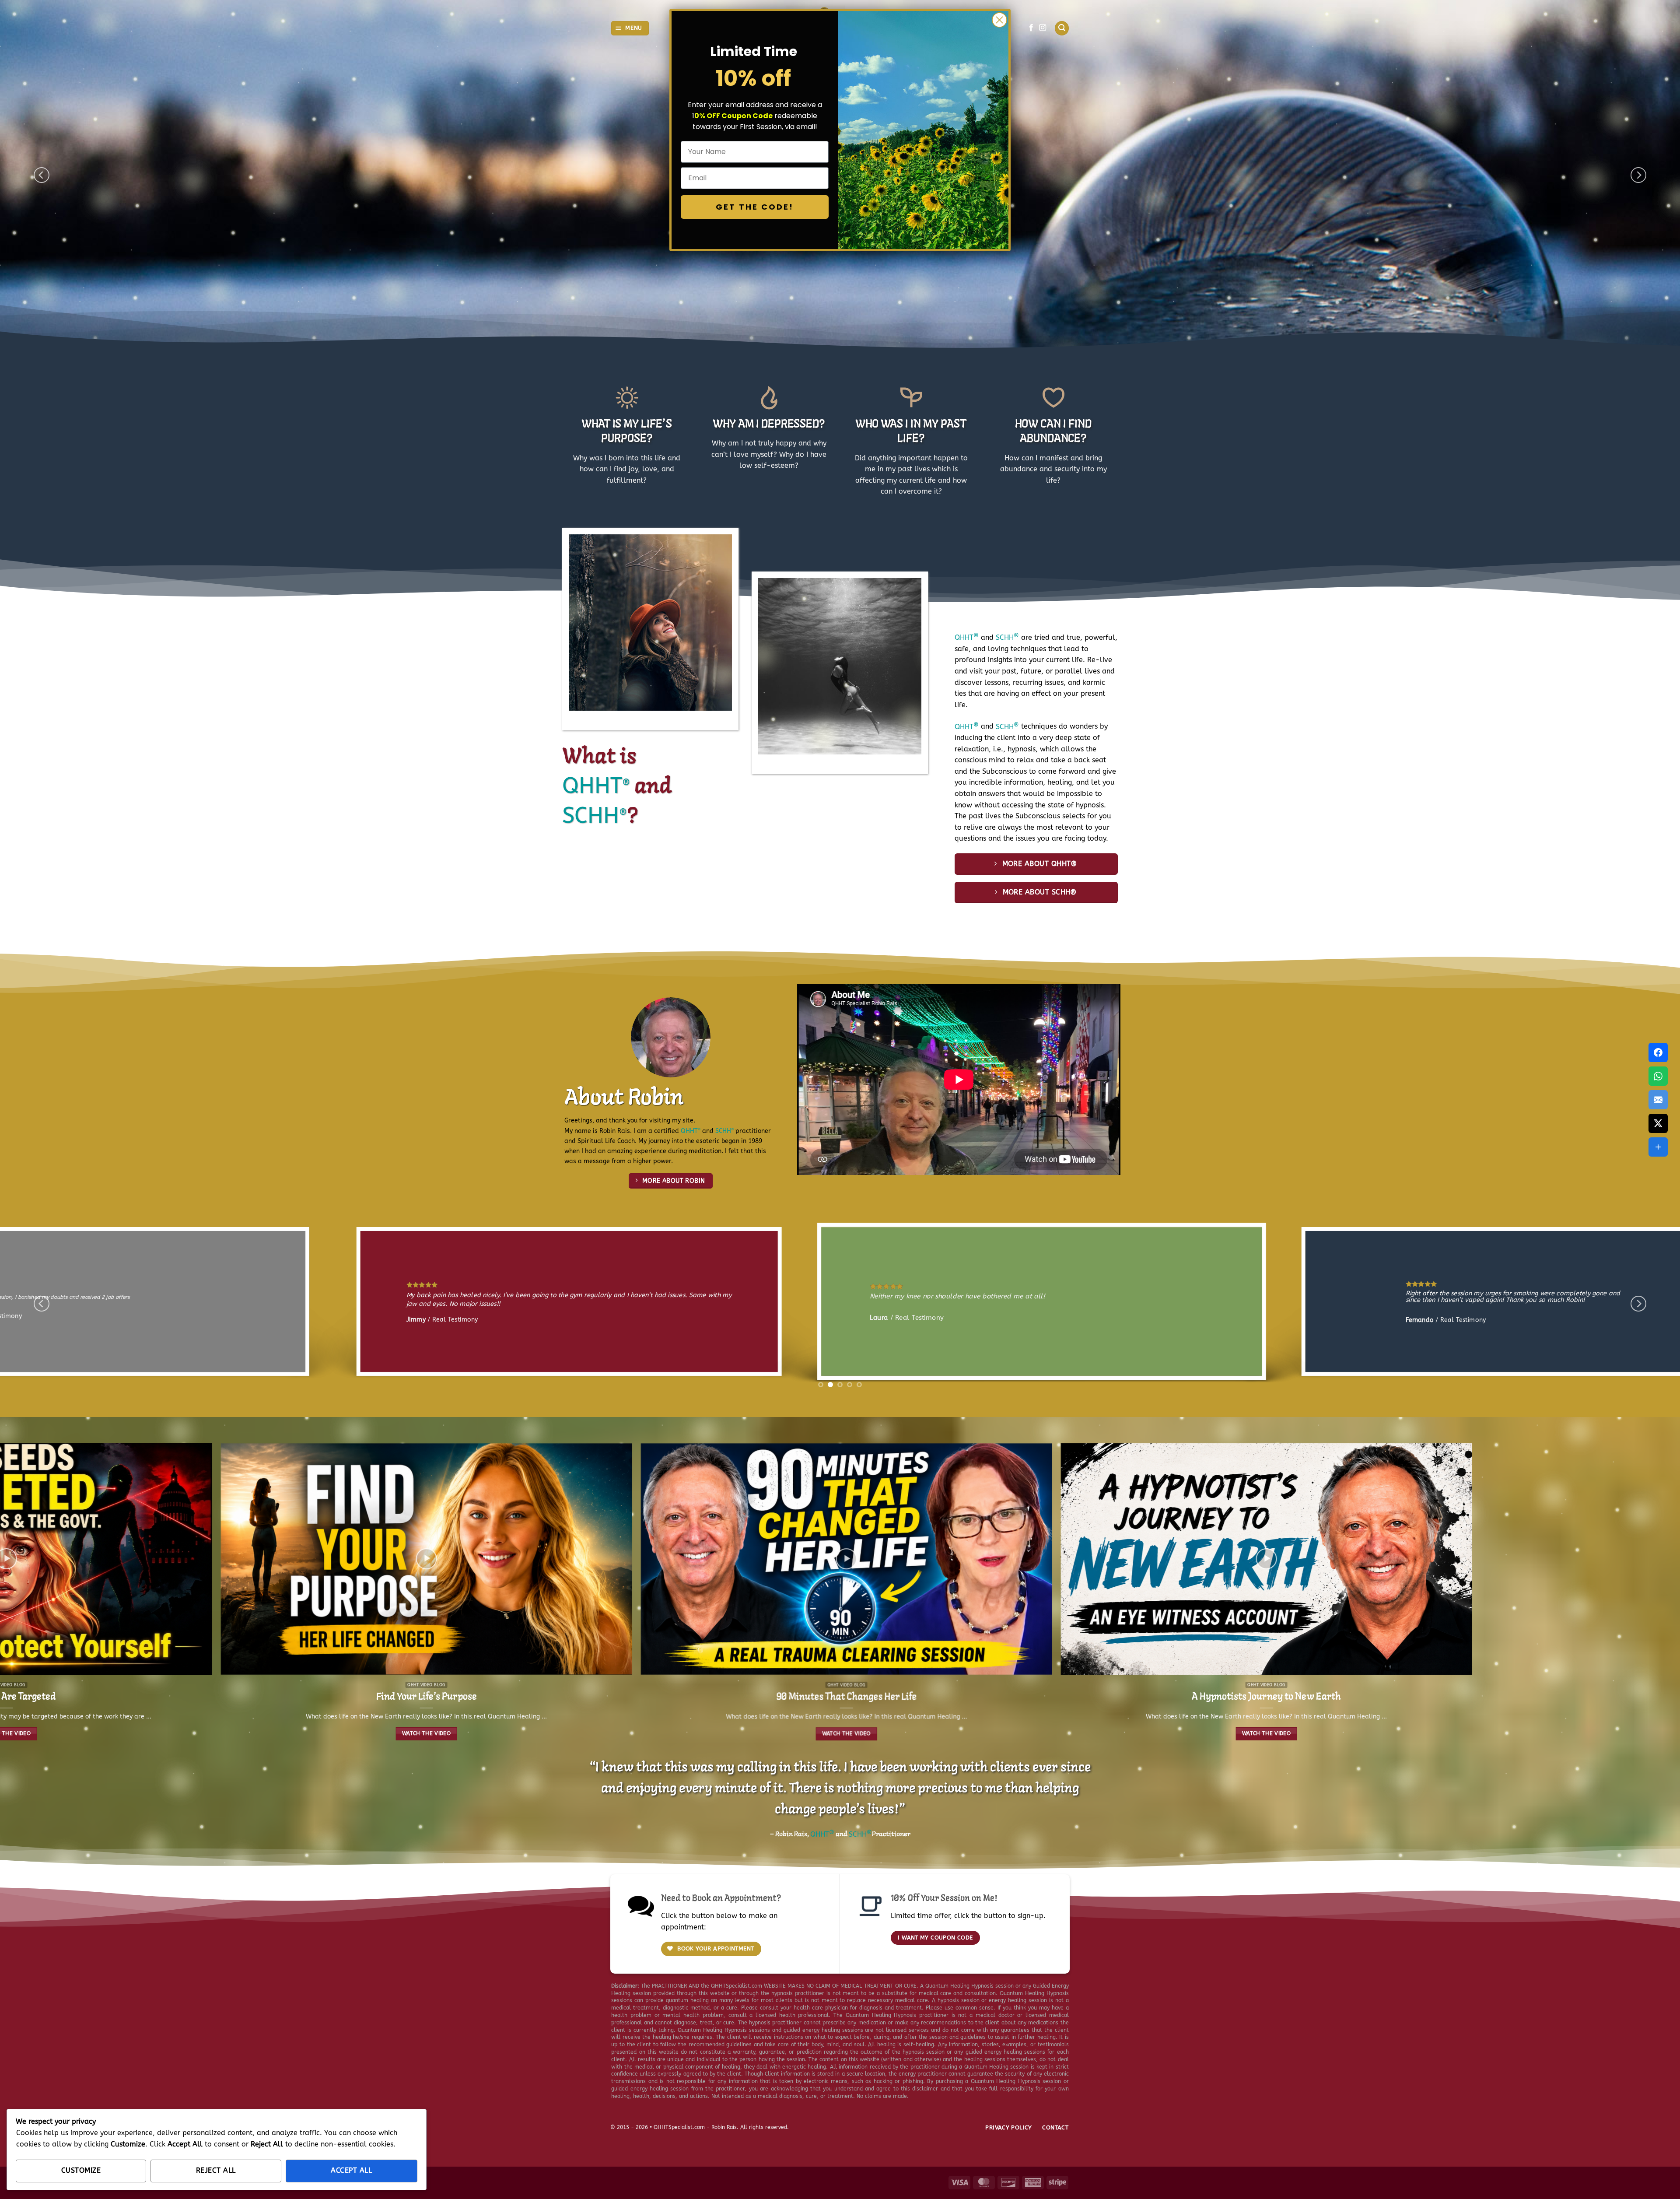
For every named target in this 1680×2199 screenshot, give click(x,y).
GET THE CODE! (755, 207)
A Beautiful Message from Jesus (937, 1728)
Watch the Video (97, 1733)
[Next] (1638, 175)
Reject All (216, 2171)
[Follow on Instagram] (1043, 28)
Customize (81, 2171)
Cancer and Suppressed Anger (1357, 1728)
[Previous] (42, 175)
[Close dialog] (999, 20)
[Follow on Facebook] (1031, 28)
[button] (630, 28)
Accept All (351, 2171)
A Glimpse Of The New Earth (517, 1728)
